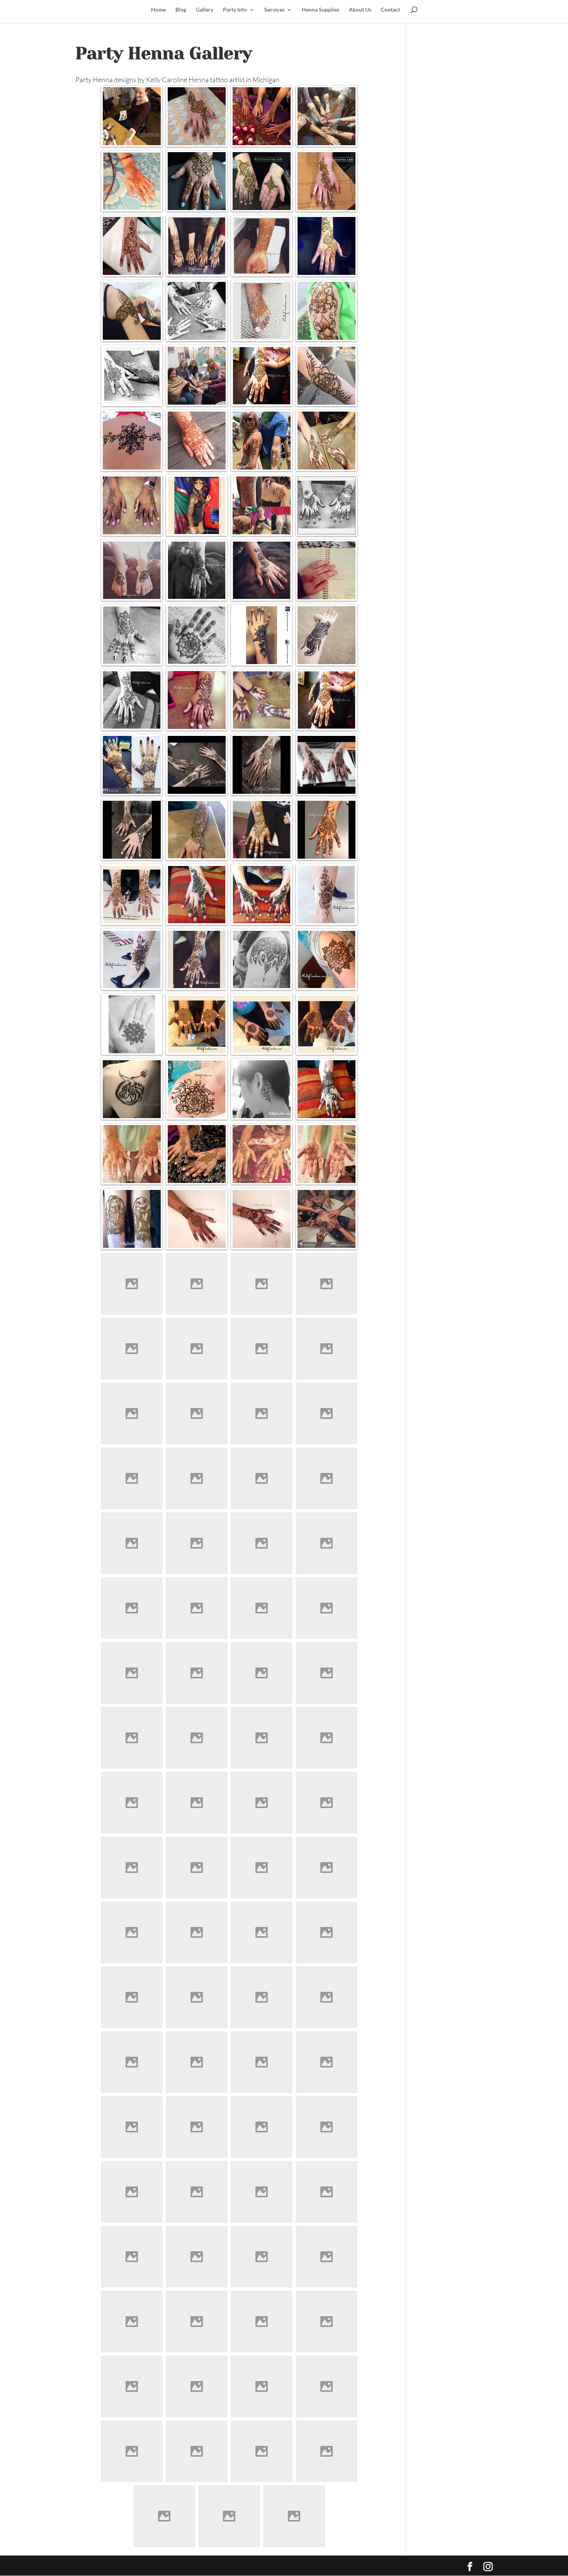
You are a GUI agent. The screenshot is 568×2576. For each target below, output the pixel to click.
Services (274, 10)
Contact (390, 10)
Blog (181, 10)
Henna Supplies (321, 10)
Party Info (235, 10)
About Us (360, 10)
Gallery (205, 10)
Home (158, 10)
